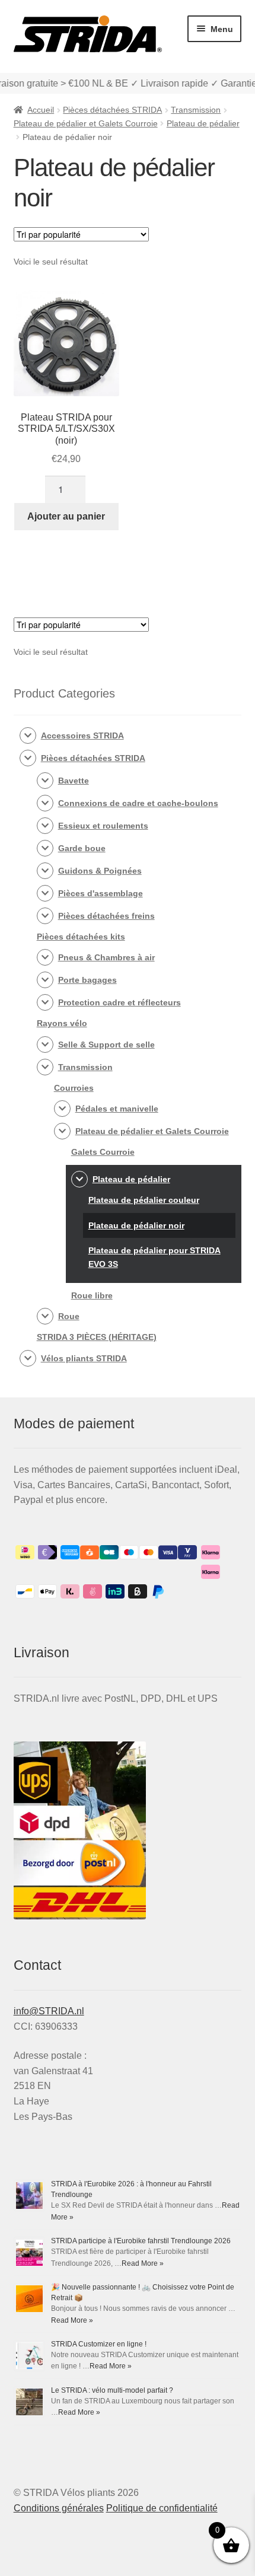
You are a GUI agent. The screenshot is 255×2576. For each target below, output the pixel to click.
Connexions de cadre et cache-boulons (138, 803)
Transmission (196, 110)
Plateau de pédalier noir (136, 1225)
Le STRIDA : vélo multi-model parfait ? (112, 2390)
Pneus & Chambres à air (106, 957)
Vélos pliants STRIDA (84, 1358)
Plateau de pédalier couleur (144, 1200)
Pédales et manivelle (117, 1109)
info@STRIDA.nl (49, 2011)
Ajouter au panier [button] (66, 516)
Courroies (74, 1088)
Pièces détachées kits (81, 937)
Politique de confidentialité (162, 2508)
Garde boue (82, 848)
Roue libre (92, 1295)
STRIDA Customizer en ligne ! (99, 2344)
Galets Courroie (103, 1152)
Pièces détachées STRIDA (112, 110)
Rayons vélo (62, 1023)
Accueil (41, 110)
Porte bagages (87, 980)
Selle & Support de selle (106, 1045)
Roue (69, 1316)
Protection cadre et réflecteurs (119, 1002)
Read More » (143, 2263)
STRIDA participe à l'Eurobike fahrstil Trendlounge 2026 (141, 2241)
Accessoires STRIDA (82, 735)
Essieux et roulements (103, 826)
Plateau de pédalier (203, 123)
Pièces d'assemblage (101, 893)
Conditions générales (59, 2508)
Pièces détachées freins (106, 916)
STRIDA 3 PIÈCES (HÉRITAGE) (97, 1337)
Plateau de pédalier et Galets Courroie (86, 123)
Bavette (74, 781)
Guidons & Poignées (100, 871)
